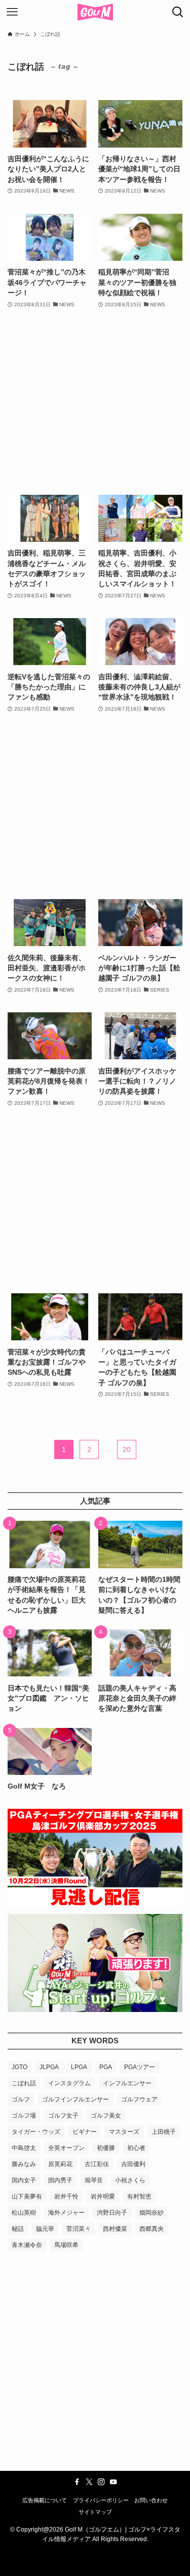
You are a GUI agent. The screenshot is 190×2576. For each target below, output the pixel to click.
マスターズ (124, 2132)
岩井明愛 (103, 2196)
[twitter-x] (89, 2482)
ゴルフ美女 (106, 2116)
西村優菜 (115, 2229)
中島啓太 (24, 2148)
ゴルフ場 (24, 2116)
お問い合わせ (151, 2500)
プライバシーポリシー (101, 2500)
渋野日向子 (112, 2213)
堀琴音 (94, 2180)
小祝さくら (130, 2180)
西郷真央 (151, 2229)
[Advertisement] (95, 402)
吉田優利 (133, 2164)
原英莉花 (60, 2164)
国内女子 (24, 2180)
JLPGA (49, 2067)
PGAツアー (140, 2067)
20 (127, 1449)
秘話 (18, 2229)
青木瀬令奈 (27, 2245)
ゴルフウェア (139, 2099)
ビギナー (85, 2132)
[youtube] (113, 2482)
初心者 (136, 2148)
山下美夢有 (27, 2196)
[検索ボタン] (178, 12)
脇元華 (45, 2229)
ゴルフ (21, 2099)
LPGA (79, 2067)
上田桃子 (164, 2132)
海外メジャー (66, 2213)
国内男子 (60, 2180)
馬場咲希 (66, 2245)
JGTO (20, 2067)
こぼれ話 (24, 2083)
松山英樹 (24, 2213)
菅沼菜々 (79, 2229)
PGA (106, 2067)
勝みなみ (24, 2164)
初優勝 (106, 2148)
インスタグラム (69, 2083)
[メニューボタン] (12, 12)
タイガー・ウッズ (36, 2132)
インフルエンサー (127, 2083)
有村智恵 (139, 2196)
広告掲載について (45, 2500)
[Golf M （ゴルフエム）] (95, 12)
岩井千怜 (66, 2196)
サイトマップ (95, 2512)
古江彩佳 (97, 2164)
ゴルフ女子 (63, 2116)
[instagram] (101, 2482)
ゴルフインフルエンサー (75, 2099)
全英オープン (66, 2148)
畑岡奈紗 (151, 2213)
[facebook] (77, 2482)
